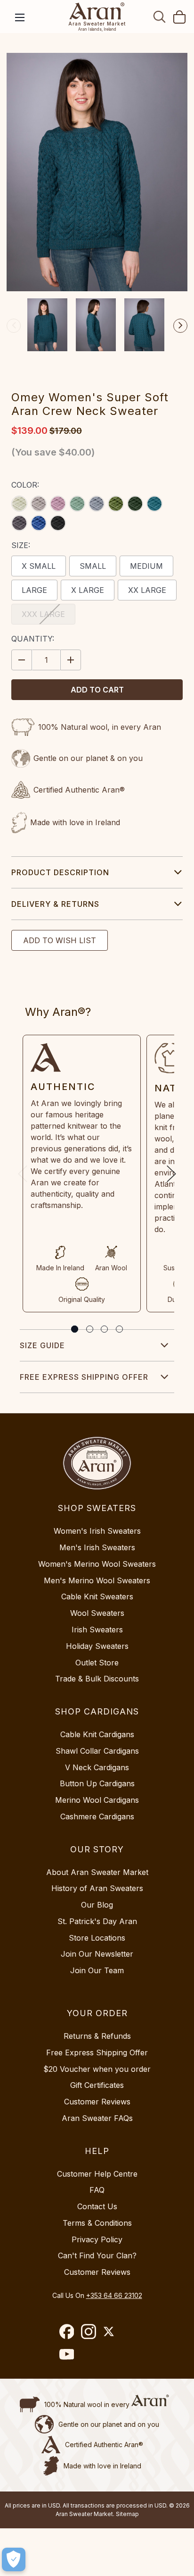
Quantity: (33, 639)
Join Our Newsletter (97, 1954)
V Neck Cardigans (97, 1767)
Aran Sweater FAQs (97, 2118)
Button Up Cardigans (97, 1783)
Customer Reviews (97, 2102)
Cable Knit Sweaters (97, 1596)
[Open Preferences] (14, 2559)
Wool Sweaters (97, 1613)
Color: (25, 485)
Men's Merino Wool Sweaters (97, 1580)
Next (180, 326)
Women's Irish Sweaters (97, 1531)
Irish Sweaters (97, 1630)
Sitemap (127, 2514)
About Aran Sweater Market (97, 1872)
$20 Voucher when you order (97, 2069)
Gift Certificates (97, 2085)
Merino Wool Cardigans (97, 1800)
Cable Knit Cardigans (97, 1734)
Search (160, 17)
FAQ (97, 2190)
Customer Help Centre (97, 2174)
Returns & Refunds (97, 2036)
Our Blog (97, 1905)
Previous (14, 326)
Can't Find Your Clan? (97, 2255)
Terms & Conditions (97, 2223)
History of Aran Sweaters (97, 1888)
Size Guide (42, 1345)
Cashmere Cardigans (97, 1816)
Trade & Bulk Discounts (97, 1679)
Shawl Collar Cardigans (97, 1751)
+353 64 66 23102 (114, 2295)
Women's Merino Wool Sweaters (97, 1564)
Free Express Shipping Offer (84, 1377)
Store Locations (97, 1938)
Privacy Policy (97, 2239)
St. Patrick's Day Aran (97, 1921)
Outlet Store (97, 1663)
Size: (21, 545)
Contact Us (97, 2206)
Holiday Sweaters (97, 1646)
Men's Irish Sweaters (97, 1547)
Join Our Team (97, 1970)
